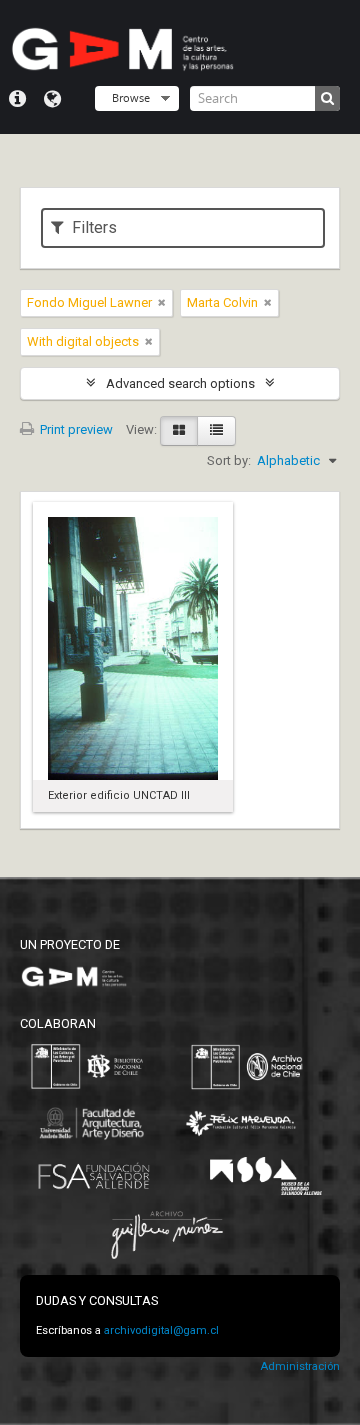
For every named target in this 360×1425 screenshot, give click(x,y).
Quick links (17, 99)
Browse (131, 97)
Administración (300, 1366)
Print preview (75, 429)
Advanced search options (180, 383)
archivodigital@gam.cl (161, 1330)
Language (52, 99)
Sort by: (229, 460)
